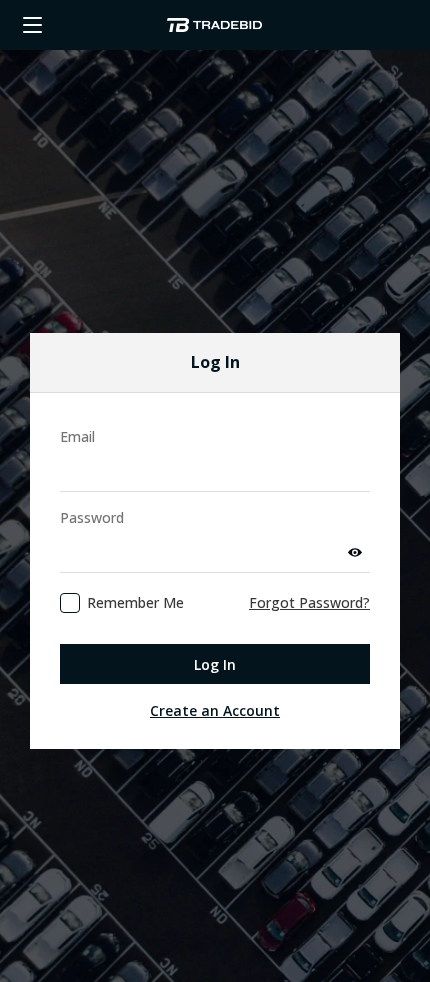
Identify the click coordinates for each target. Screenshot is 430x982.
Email (77, 436)
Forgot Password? (309, 602)
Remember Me (135, 602)
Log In (215, 664)
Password (92, 517)
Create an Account (215, 710)
